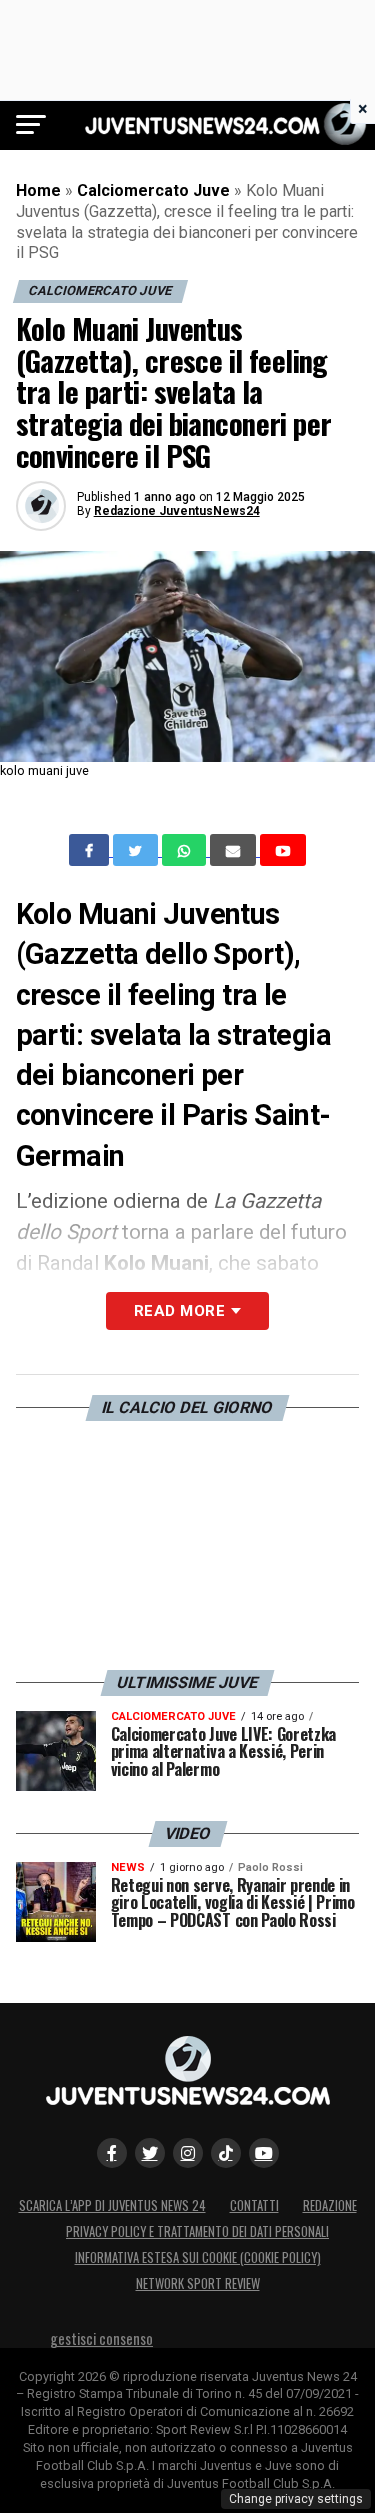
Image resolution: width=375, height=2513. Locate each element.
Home (38, 190)
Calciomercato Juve (153, 190)
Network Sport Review (198, 2283)
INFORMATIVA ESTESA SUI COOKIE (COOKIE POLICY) (198, 2257)
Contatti (254, 2205)
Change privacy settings (296, 2499)
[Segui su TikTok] (226, 2153)
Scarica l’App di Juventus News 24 (112, 2205)
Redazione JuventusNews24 (177, 511)
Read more (179, 1311)
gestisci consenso (101, 2338)
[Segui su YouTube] (264, 2153)
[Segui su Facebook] (112, 2153)
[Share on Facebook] (91, 850)
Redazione (330, 2205)
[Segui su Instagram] (188, 2153)
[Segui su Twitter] (150, 2153)
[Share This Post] (186, 850)
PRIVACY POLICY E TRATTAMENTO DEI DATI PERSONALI (197, 2231)
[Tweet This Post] (137, 850)
